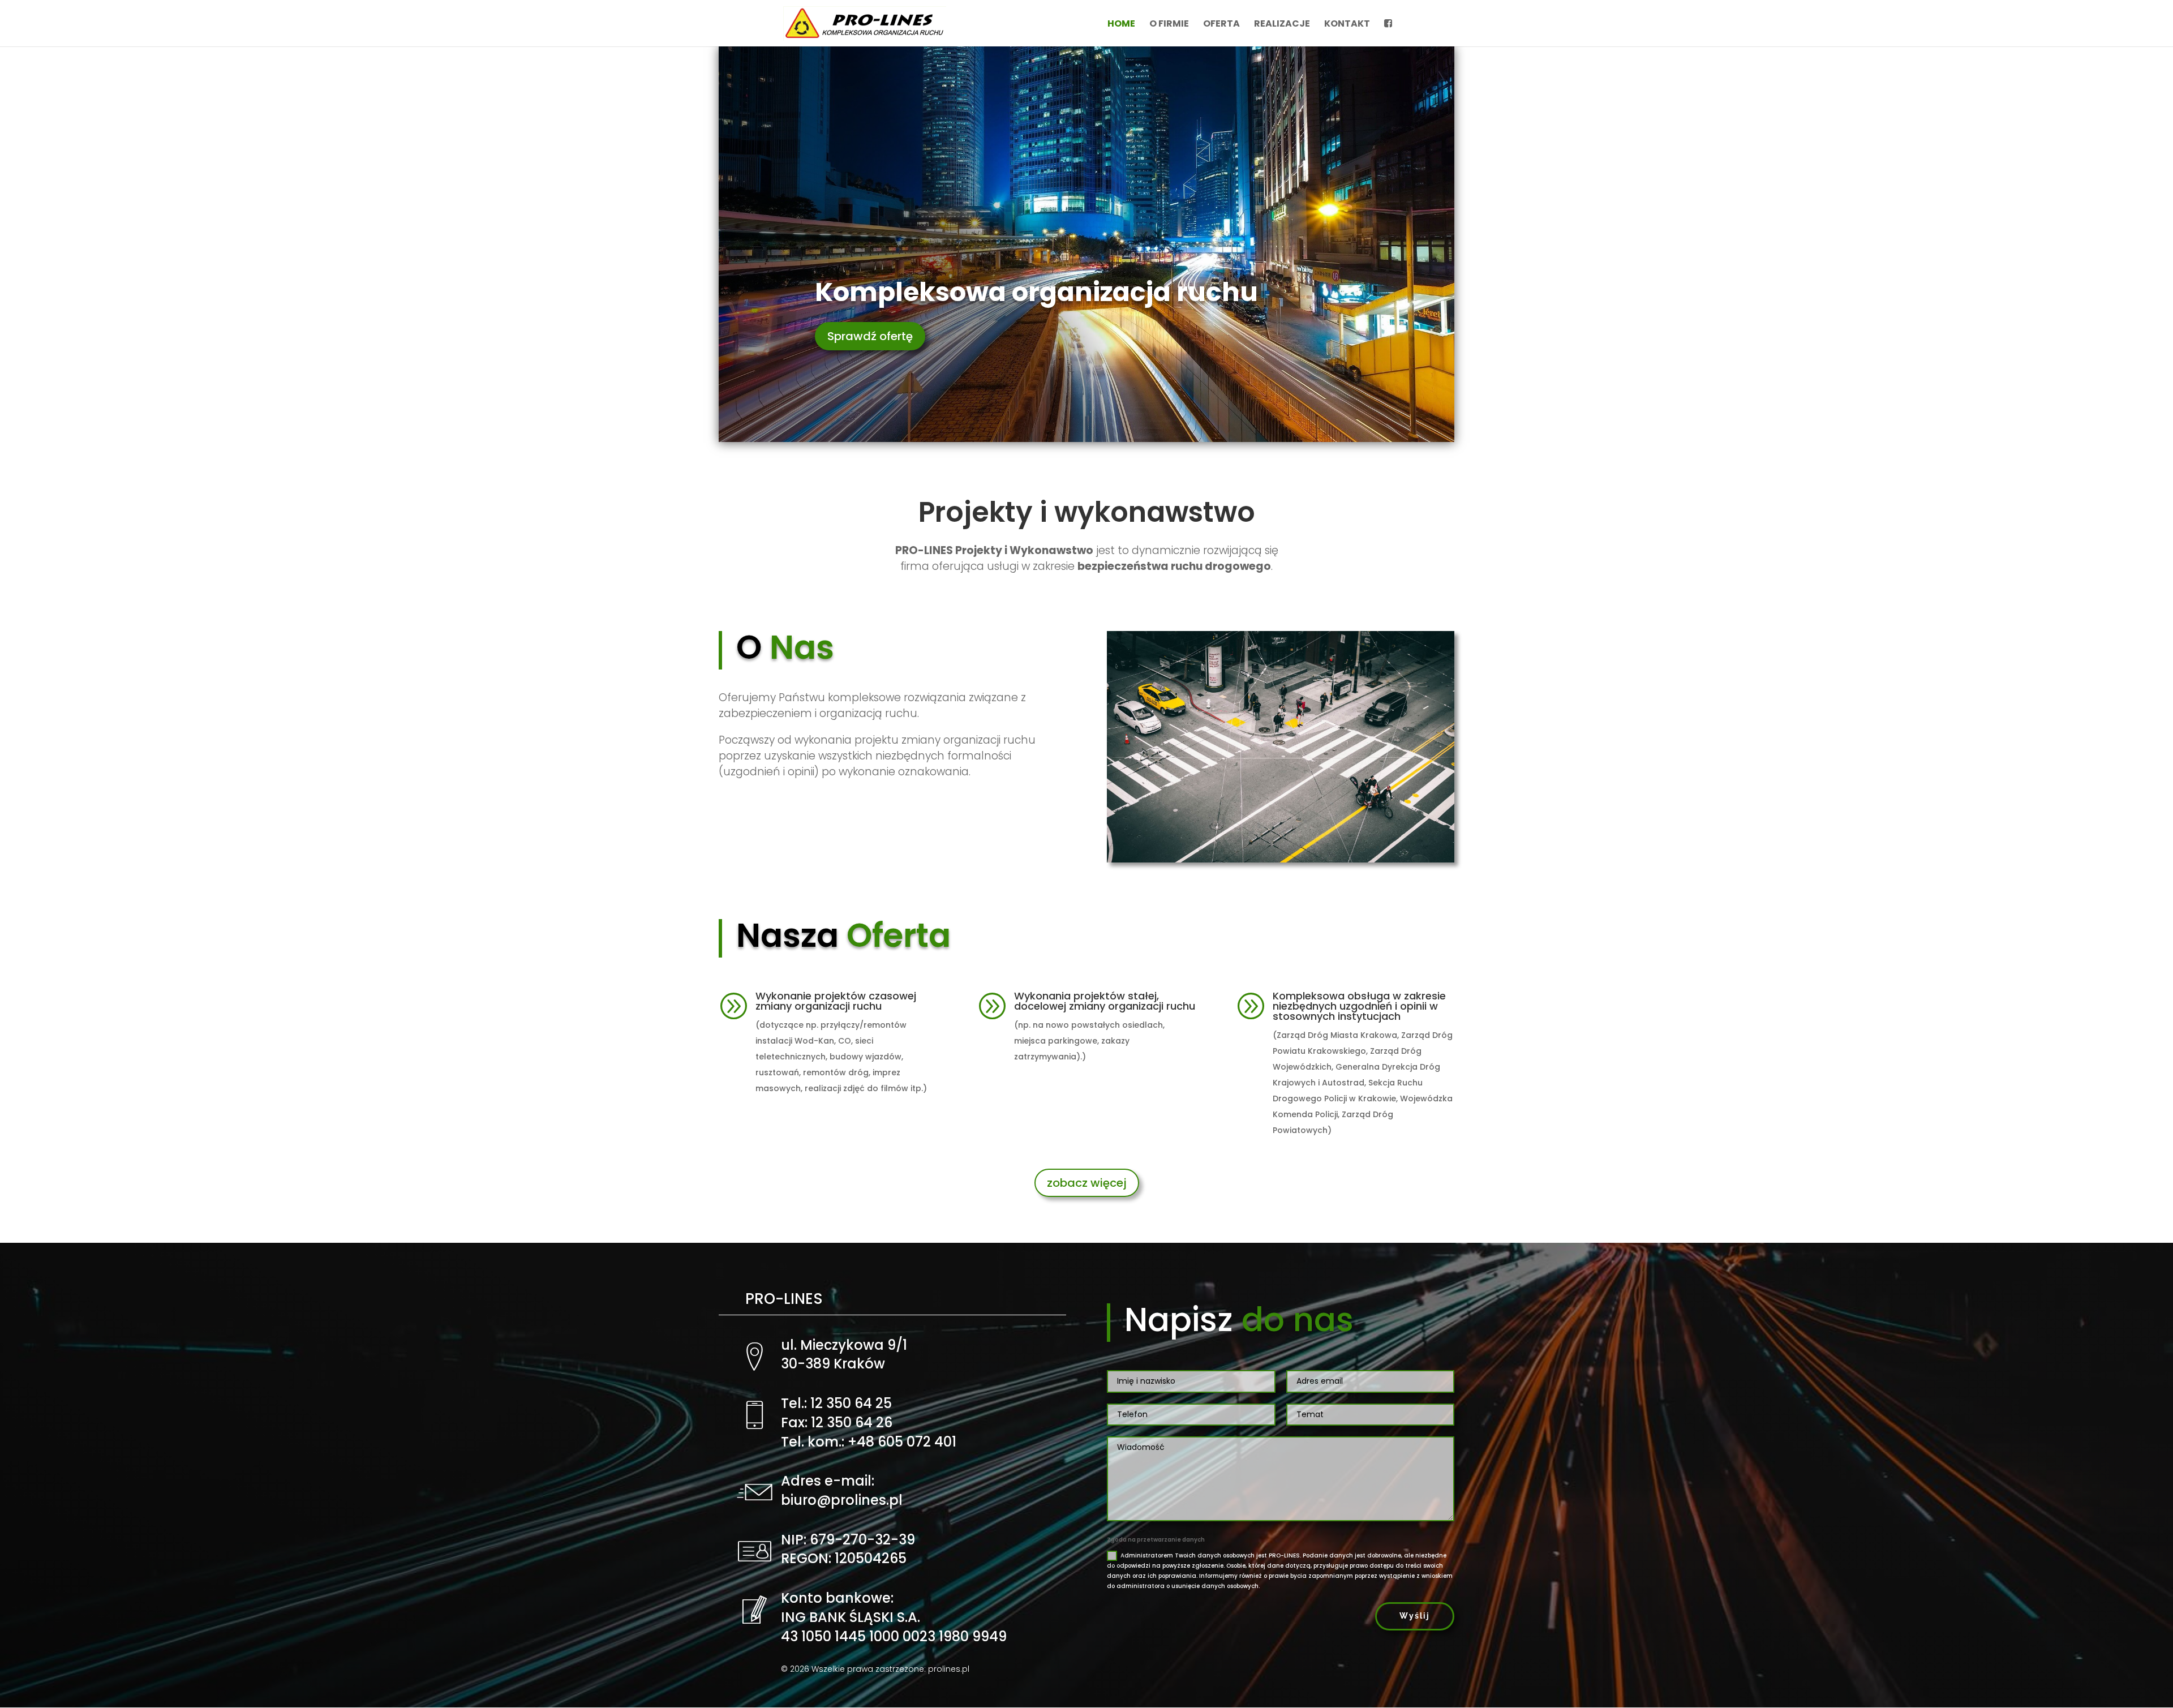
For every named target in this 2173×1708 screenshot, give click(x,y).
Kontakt (1347, 25)
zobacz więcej (1087, 1183)
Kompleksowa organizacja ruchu (1036, 292)
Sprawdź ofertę (870, 336)
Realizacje (1282, 25)
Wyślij (1415, 1616)
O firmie (1169, 25)
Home (1121, 25)
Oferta (1221, 25)
